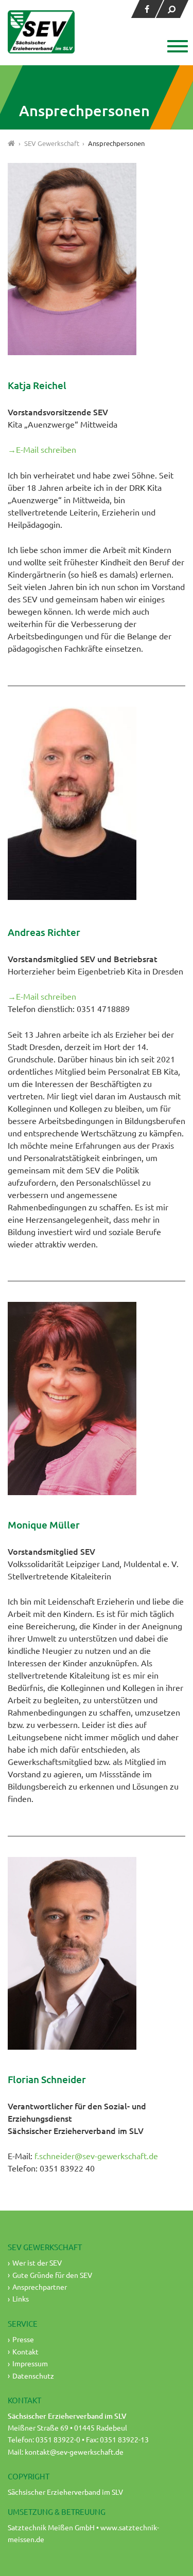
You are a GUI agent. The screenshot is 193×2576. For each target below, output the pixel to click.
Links (21, 2298)
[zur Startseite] (41, 32)
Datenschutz (33, 2376)
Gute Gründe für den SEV (52, 2275)
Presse (23, 2339)
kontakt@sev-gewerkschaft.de (74, 2452)
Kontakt (25, 2351)
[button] (176, 47)
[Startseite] (12, 143)
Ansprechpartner (40, 2287)
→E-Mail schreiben (42, 449)
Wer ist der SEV (37, 2262)
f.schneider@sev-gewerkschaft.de (96, 2156)
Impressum (30, 2363)
